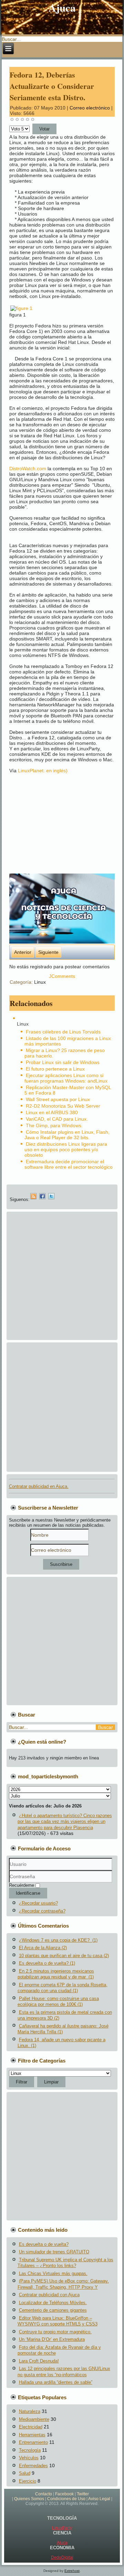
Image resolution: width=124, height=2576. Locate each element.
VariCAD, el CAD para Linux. (57, 1119)
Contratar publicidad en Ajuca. (39, 1486)
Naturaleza (30, 2411)
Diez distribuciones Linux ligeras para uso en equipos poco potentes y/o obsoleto (66, 1150)
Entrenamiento (33, 2442)
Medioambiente (34, 2419)
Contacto (44, 2494)
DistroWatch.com (28, 469)
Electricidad (31, 2427)
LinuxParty (62, 2528)
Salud (25, 2473)
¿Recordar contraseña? (42, 1911)
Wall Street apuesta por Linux (58, 1099)
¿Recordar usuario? (38, 1903)
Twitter (83, 2494)
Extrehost (72, 2571)
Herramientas (32, 2435)
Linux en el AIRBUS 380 (52, 1112)
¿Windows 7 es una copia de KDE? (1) (58, 1940)
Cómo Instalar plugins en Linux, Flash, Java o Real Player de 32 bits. (67, 1135)
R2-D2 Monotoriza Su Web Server (63, 1106)
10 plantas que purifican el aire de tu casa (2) (64, 1956)
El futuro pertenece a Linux (55, 1069)
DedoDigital (62, 2557)
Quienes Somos (29, 2499)
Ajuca (62, 2543)
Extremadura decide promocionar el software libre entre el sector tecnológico (69, 1164)
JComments (62, 976)
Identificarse (28, 1893)
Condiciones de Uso (66, 2499)
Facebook (64, 2494)
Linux (40, 982)
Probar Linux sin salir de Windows (63, 1062)
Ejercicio (28, 2481)
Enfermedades (33, 2466)
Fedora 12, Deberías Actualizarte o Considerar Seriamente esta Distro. (52, 86)
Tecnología (30, 2450)
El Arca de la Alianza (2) (43, 1948)
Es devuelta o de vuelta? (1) (47, 1963)
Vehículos (29, 2458)
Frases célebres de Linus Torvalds (63, 1032)
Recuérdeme (22, 1885)
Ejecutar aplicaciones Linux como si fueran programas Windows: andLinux (66, 1078)
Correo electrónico (90, 108)
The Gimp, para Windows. (54, 1125)
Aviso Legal (99, 2499)
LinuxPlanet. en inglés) (43, 771)
